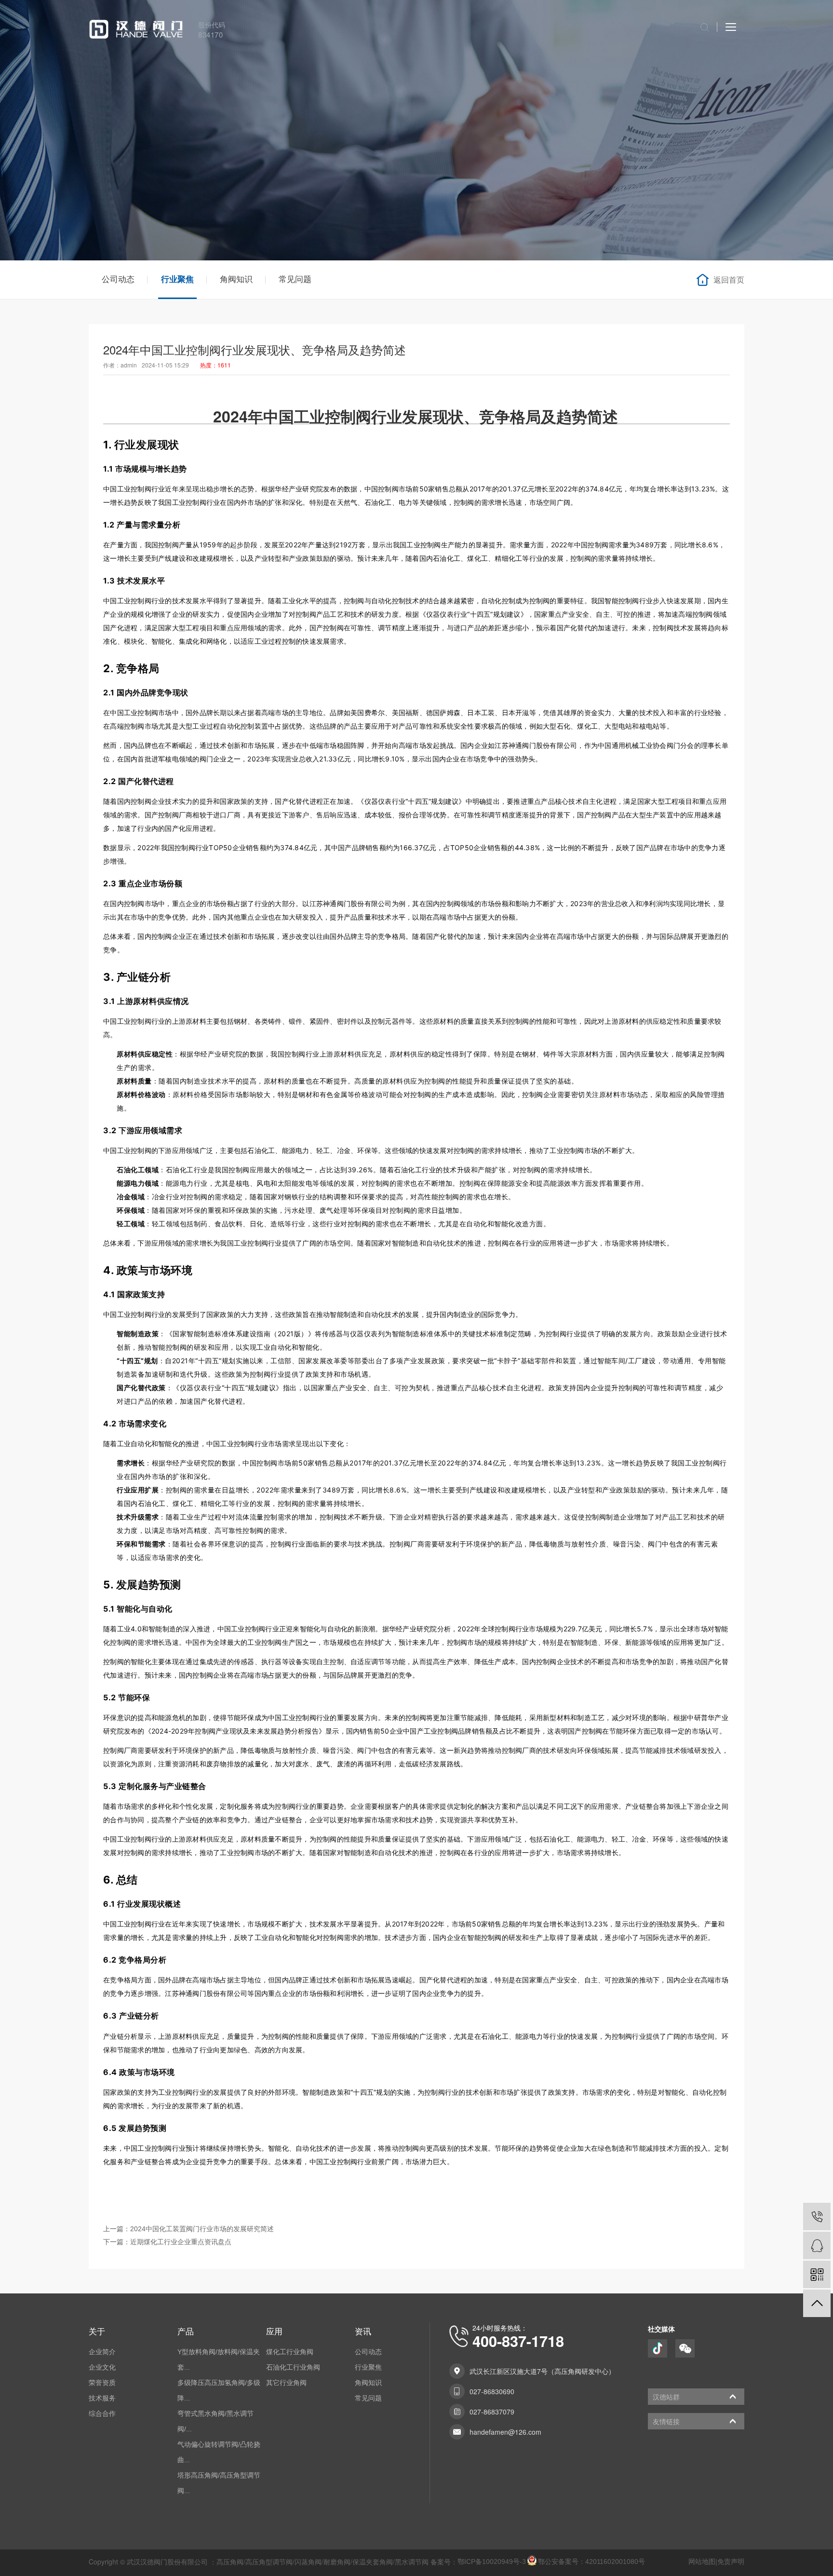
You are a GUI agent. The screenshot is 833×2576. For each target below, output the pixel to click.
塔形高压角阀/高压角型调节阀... (219, 2483)
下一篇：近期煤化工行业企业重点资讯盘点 (167, 2242)
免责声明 (731, 2562)
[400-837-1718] (817, 2217)
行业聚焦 (177, 279)
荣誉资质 (102, 2383)
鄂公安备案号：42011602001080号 (591, 2562)
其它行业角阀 (286, 2383)
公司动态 (118, 279)
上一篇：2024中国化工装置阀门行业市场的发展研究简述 (188, 2229)
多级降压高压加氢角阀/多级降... (219, 2390)
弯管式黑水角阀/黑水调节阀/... (215, 2421)
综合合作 (102, 2413)
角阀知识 (236, 279)
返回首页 (729, 280)
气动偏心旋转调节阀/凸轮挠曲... (219, 2452)
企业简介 (102, 2352)
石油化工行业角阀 (293, 2367)
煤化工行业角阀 (290, 2352)
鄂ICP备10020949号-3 (492, 2562)
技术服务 (102, 2398)
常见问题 (295, 279)
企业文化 (102, 2367)
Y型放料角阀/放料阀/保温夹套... (219, 2359)
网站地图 (702, 2562)
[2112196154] (817, 2245)
